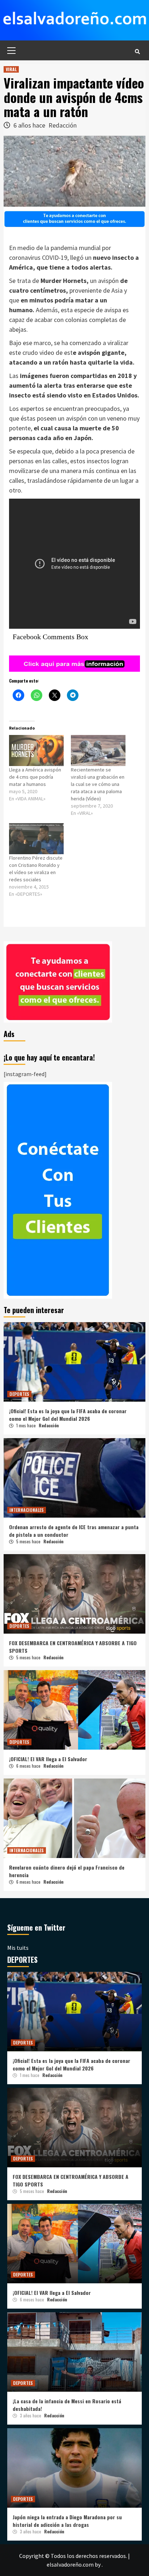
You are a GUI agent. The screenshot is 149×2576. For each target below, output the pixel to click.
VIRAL (11, 69)
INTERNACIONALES (27, 1510)
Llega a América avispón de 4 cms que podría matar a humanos (35, 777)
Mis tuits (18, 1948)
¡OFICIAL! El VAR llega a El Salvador (48, 1759)
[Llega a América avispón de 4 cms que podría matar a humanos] (36, 751)
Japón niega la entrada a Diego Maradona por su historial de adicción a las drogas (67, 2521)
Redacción (63, 125)
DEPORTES (19, 1394)
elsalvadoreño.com (70, 2564)
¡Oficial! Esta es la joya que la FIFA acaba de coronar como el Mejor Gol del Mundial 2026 (68, 1415)
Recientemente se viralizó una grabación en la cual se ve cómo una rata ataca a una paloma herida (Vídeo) (98, 784)
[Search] (137, 51)
